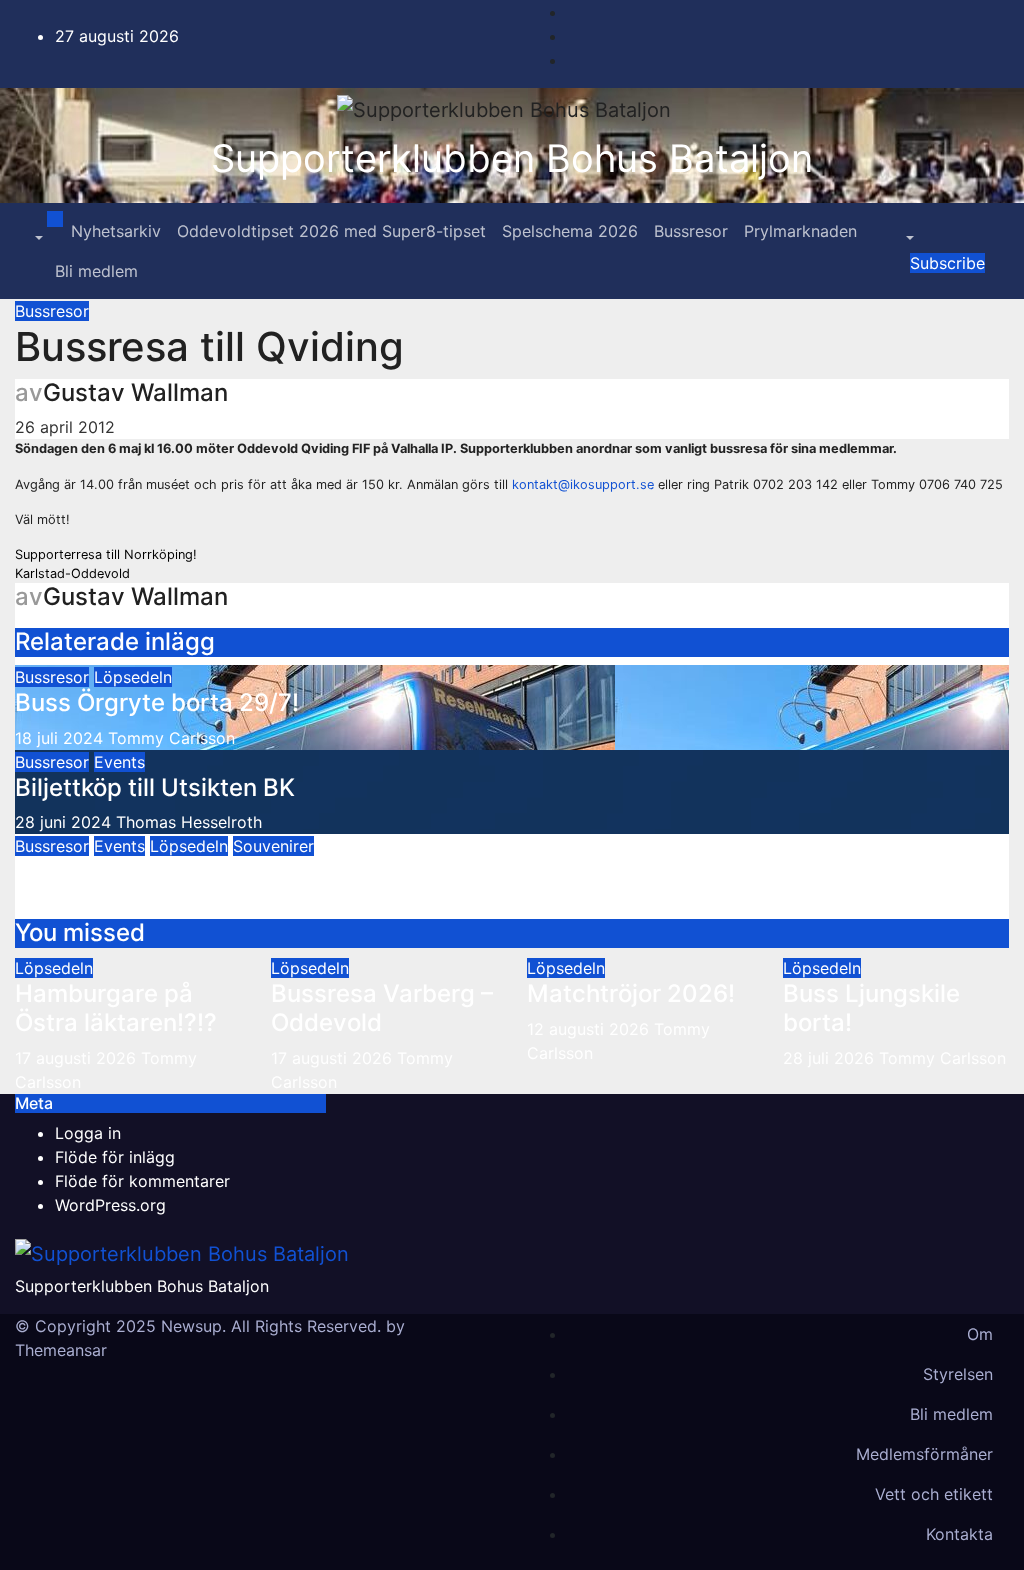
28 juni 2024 (63, 822)
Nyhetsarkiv (116, 231)
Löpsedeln (133, 677)
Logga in (88, 1133)
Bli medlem (96, 271)
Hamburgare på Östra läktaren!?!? (116, 1008)
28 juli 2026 (831, 1058)
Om (980, 1334)
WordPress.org (110, 1205)
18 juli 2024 (59, 738)
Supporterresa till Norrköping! (106, 554)
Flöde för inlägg (115, 1157)
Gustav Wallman (135, 392)
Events (119, 762)
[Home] (55, 219)
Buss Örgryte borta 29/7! (157, 702)
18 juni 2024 (61, 907)
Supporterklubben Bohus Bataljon (512, 158)
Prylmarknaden (800, 231)
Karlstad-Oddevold (72, 573)
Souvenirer (273, 846)
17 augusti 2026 (78, 1058)
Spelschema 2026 (570, 231)
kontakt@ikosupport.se (583, 484)
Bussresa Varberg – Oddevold (382, 1008)
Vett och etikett (934, 1494)
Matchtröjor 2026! (631, 993)
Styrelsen (958, 1374)
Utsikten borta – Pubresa (156, 871)
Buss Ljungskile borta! (871, 1008)
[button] (37, 239)
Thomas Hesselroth (189, 822)
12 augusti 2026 (590, 1029)
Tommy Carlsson (171, 738)
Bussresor (691, 231)
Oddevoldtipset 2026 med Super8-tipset (331, 231)
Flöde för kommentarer (142, 1181)
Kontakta (959, 1534)
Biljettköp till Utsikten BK (155, 787)
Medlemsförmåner (924, 1454)
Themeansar (61, 1350)
